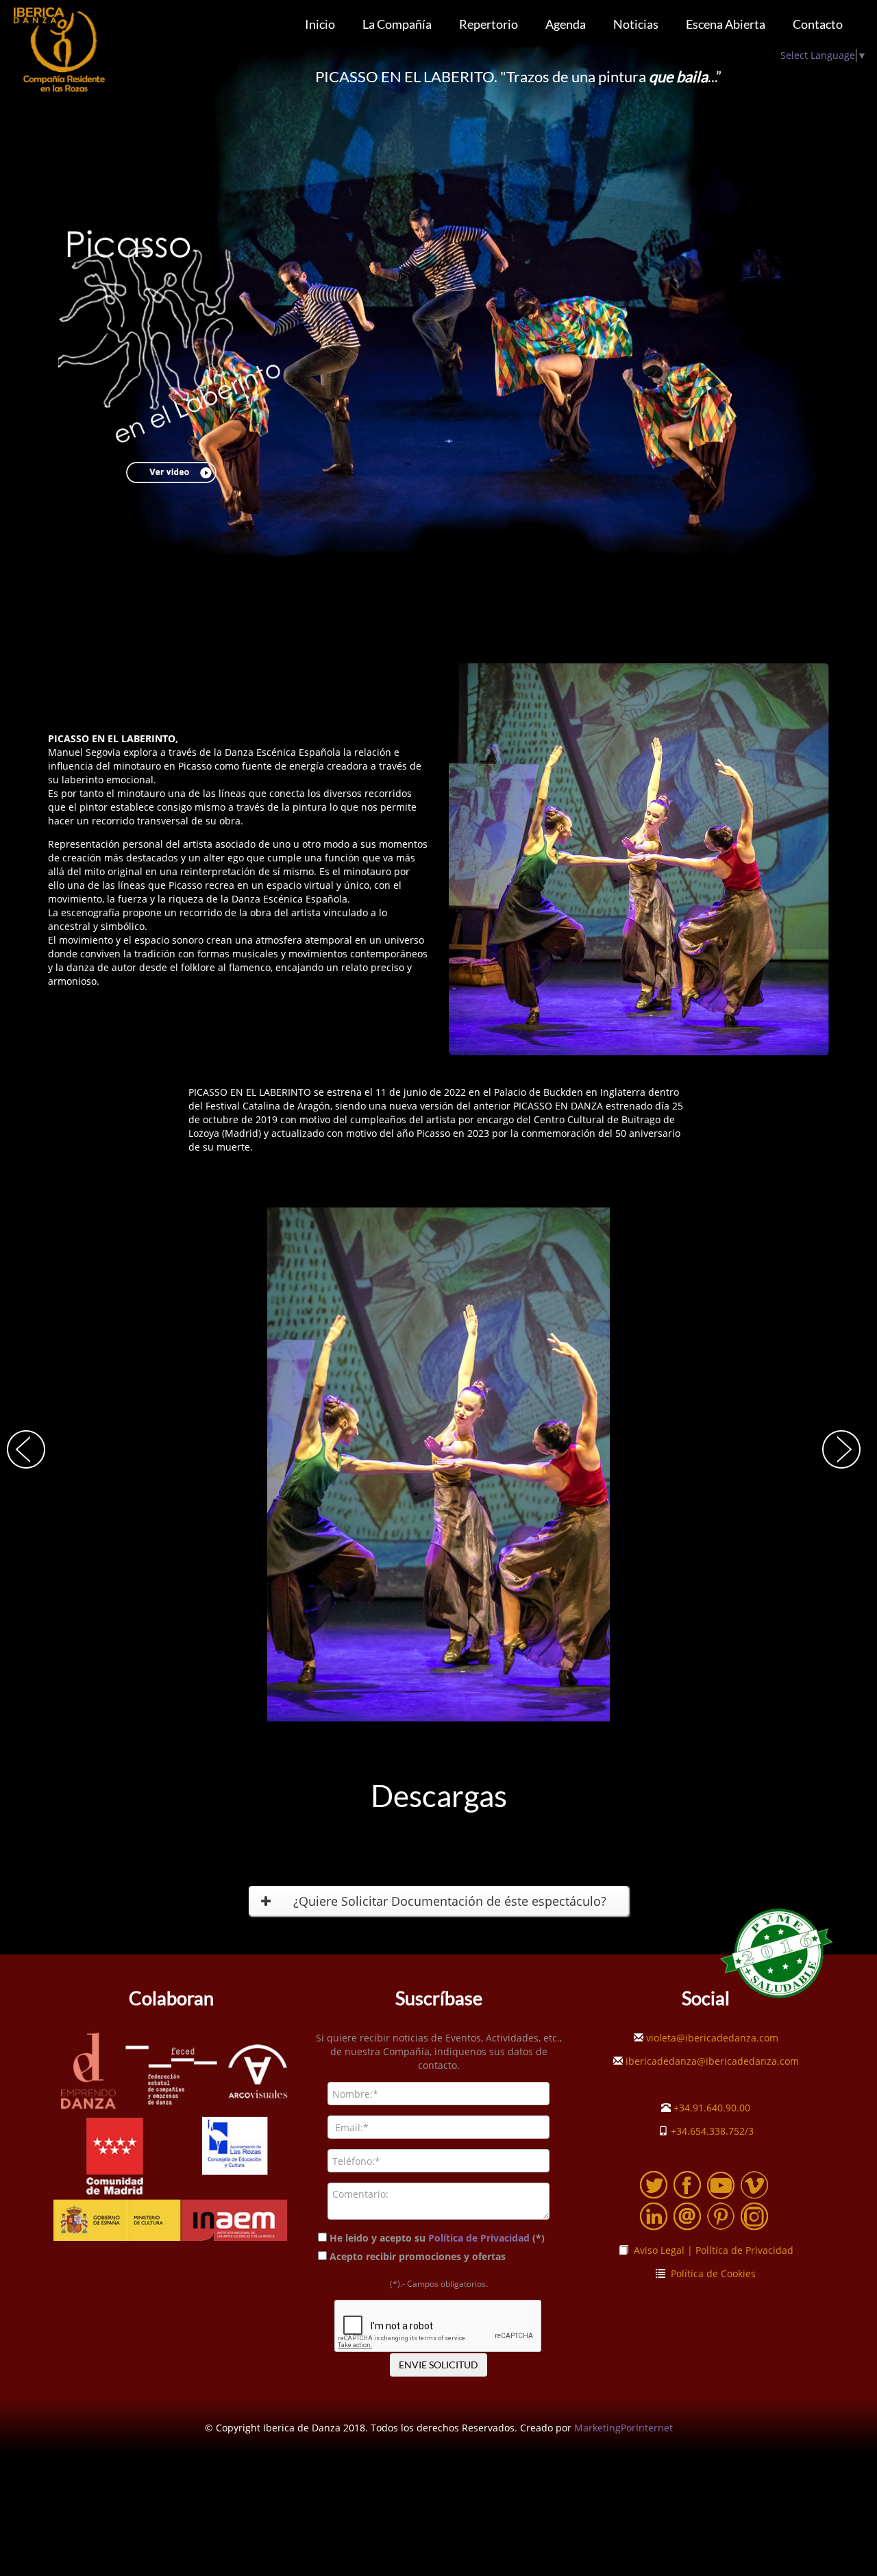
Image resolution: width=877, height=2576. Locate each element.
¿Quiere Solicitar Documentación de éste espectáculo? (450, 1901)
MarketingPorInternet (623, 2428)
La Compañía (397, 24)
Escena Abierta (726, 24)
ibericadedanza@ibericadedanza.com (711, 2061)
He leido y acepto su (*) (437, 2238)
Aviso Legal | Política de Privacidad (711, 2250)
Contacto (818, 24)
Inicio (320, 24)
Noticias (636, 24)
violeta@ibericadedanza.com (711, 2038)
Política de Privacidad (479, 2238)
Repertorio (489, 24)
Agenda (566, 24)
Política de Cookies (711, 2273)
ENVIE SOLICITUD (438, 2365)
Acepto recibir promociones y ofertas (419, 2256)
